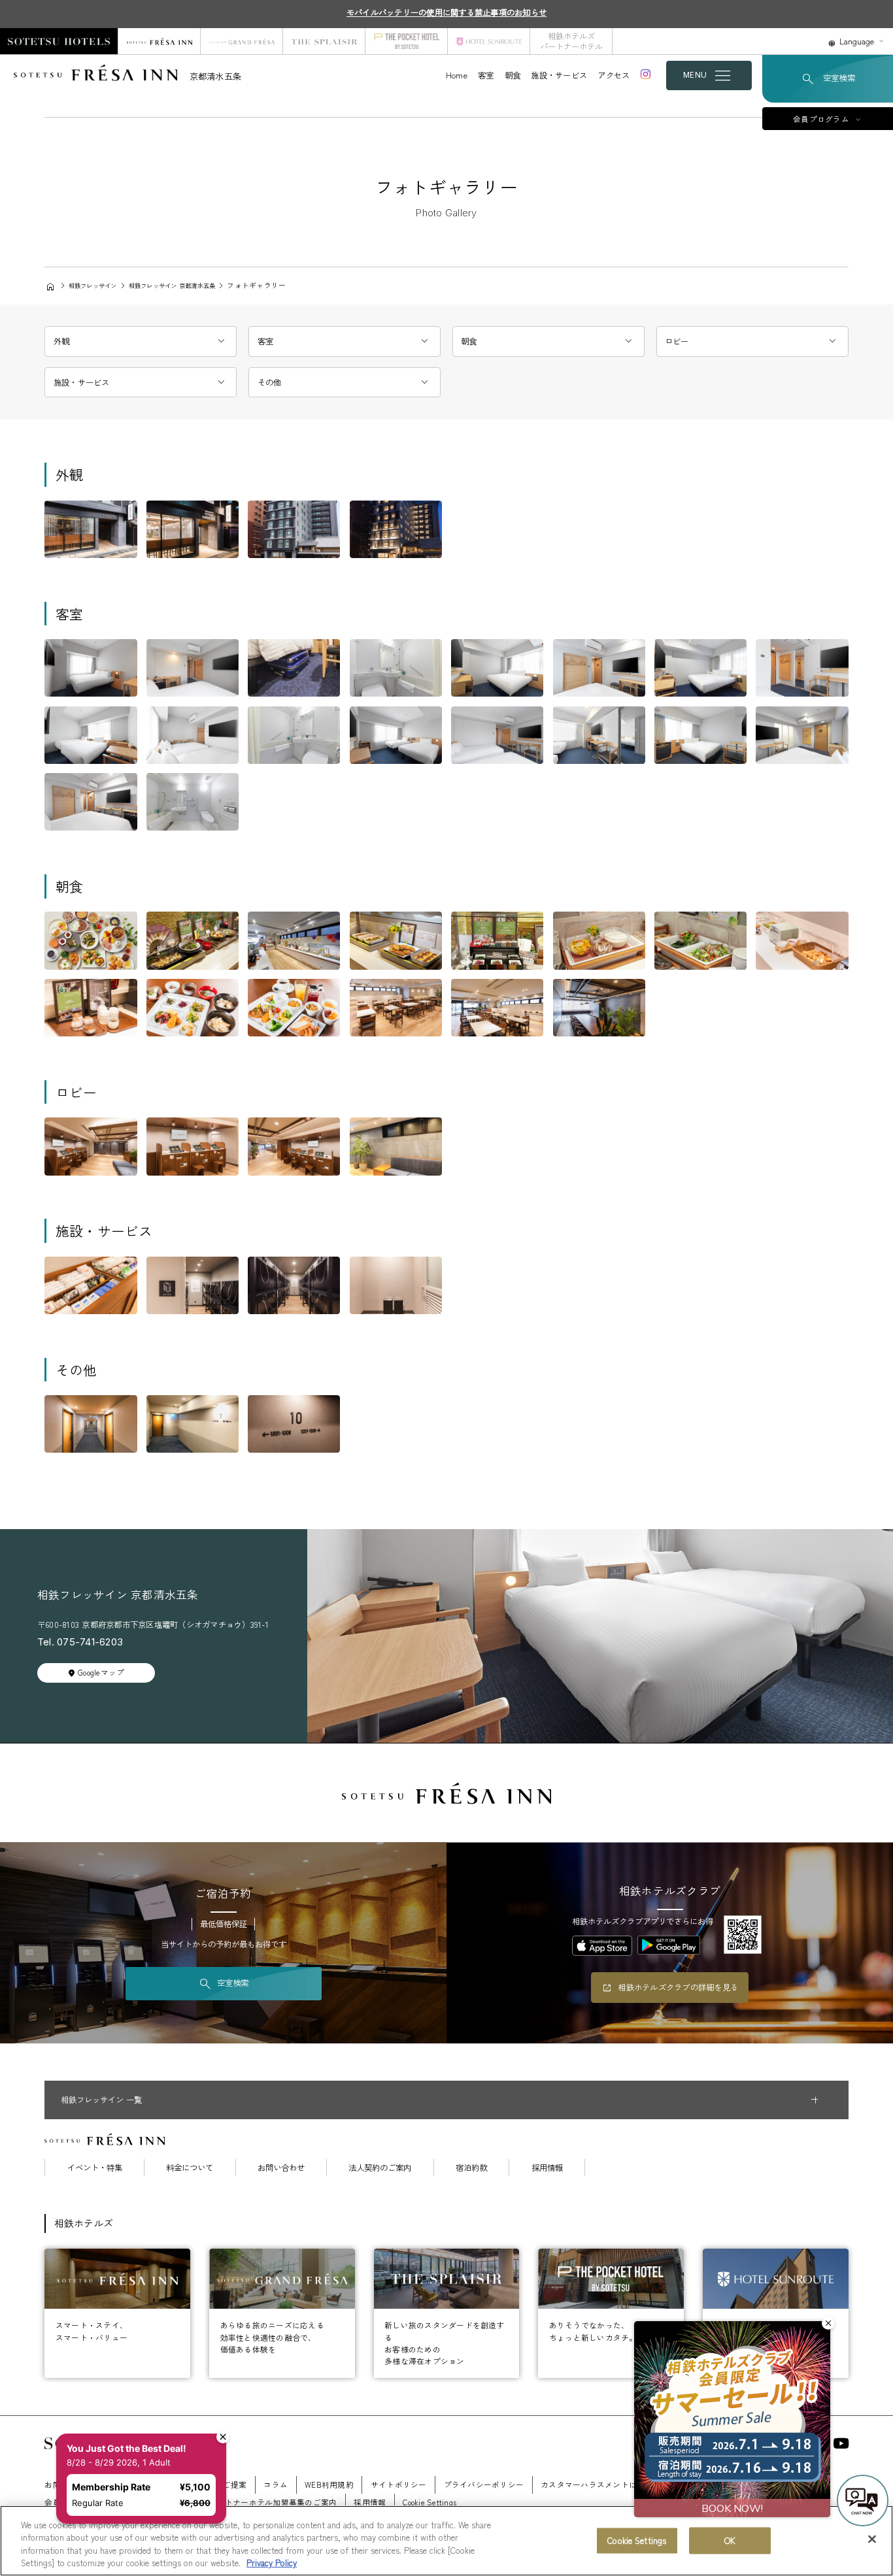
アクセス (614, 75)
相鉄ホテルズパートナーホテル (571, 41)
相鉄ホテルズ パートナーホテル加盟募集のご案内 (248, 2502)
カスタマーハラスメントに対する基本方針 (617, 2484)
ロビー (677, 341)
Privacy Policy (272, 2563)
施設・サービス (559, 75)
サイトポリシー (399, 2484)
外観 (62, 341)
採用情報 (547, 2168)
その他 (270, 382)
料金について (190, 2168)
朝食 (513, 75)
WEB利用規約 (329, 2484)
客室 (486, 75)
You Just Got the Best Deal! (126, 2448)
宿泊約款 (471, 2168)
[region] (446, 2541)
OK (730, 2540)
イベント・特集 (95, 2168)
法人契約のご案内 (380, 2168)
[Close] (872, 2539)
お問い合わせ (281, 2168)
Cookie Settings (637, 2540)
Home (457, 75)
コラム (276, 2484)
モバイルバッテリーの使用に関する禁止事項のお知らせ (446, 12)
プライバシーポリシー (484, 2484)
